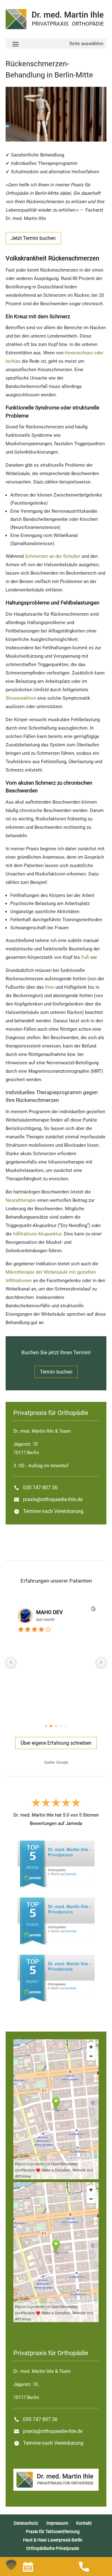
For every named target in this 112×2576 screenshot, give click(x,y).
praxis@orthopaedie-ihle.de (53, 1499)
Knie (50, 987)
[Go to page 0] (46, 1726)
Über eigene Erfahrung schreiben (56, 1743)
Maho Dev (49, 1612)
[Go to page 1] (51, 1726)
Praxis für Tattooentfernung (53, 2532)
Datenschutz (26, 2523)
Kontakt (84, 2523)
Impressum (57, 2523)
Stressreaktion (21, 698)
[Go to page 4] (66, 1726)
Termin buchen (56, 1372)
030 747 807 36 (40, 1488)
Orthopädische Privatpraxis (53, 2548)
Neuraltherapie (21, 1200)
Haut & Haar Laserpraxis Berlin (53, 2540)
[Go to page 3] (61, 1726)
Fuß (85, 957)
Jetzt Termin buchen (33, 238)
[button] (11, 2565)
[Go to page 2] (56, 1726)
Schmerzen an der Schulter (53, 556)
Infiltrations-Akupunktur (37, 1234)
